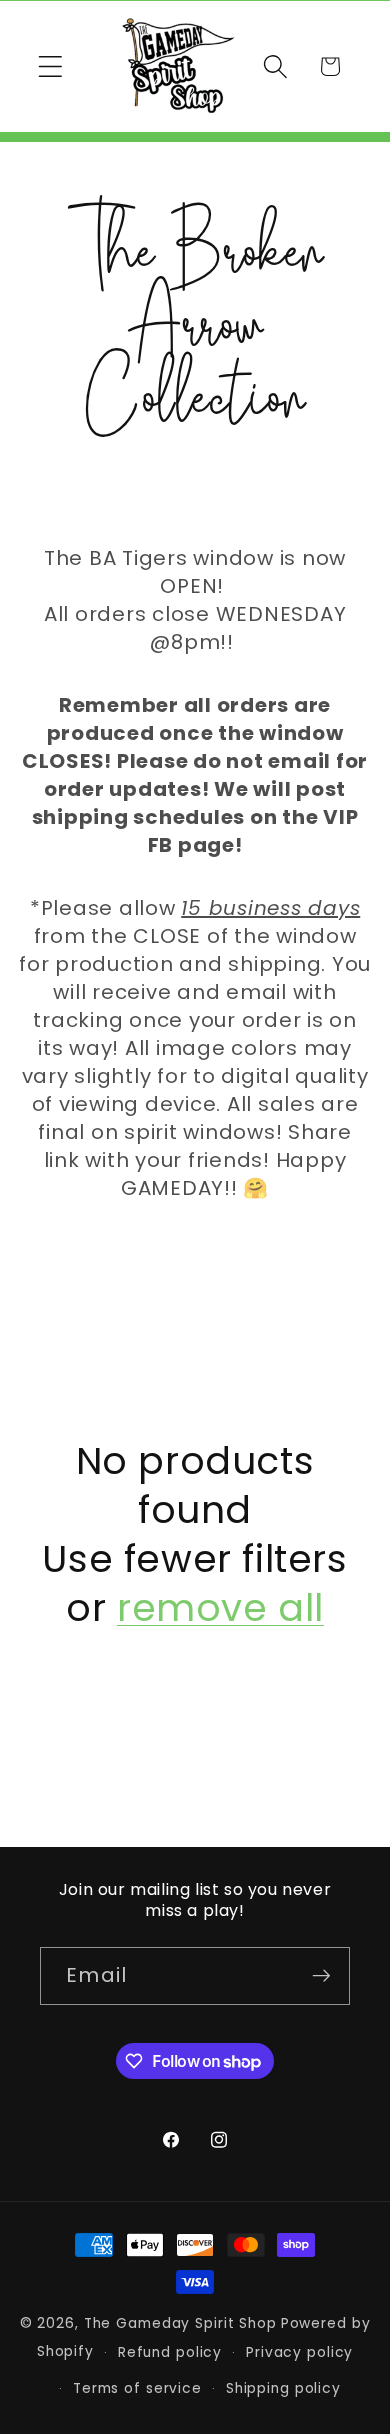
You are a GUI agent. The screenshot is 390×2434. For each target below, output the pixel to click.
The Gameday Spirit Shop (180, 2323)
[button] (50, 66)
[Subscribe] (321, 1976)
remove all (220, 1608)
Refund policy (170, 2352)
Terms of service (137, 2388)
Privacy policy (299, 2352)
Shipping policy (283, 2388)
